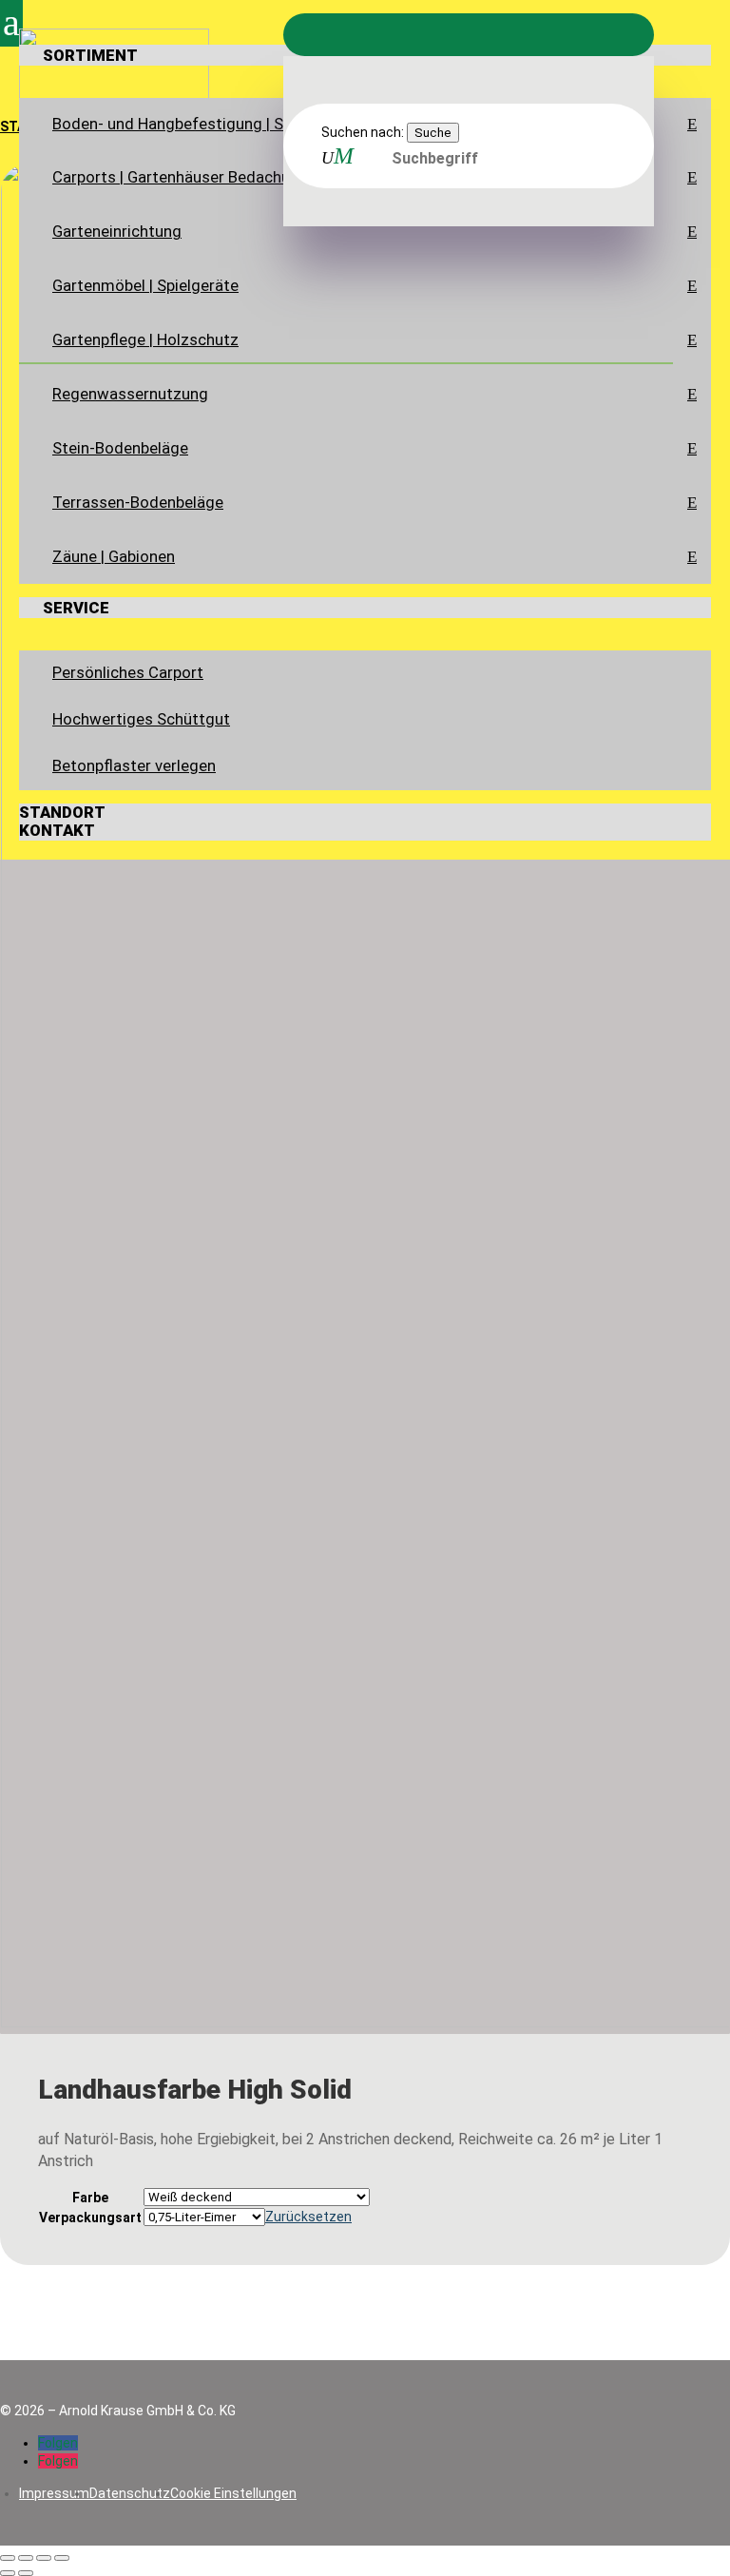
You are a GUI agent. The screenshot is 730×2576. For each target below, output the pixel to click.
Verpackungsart (90, 2218)
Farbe (90, 2198)
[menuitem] (365, 314)
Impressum (54, 2493)
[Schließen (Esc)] (62, 2558)
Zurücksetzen (308, 2217)
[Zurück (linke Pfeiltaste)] (8, 2573)
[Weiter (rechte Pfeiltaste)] (26, 2573)
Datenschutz (130, 2493)
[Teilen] (44, 2558)
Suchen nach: (363, 132)
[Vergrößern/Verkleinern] (8, 2558)
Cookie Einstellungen (233, 2493)
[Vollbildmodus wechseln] (26, 2558)
